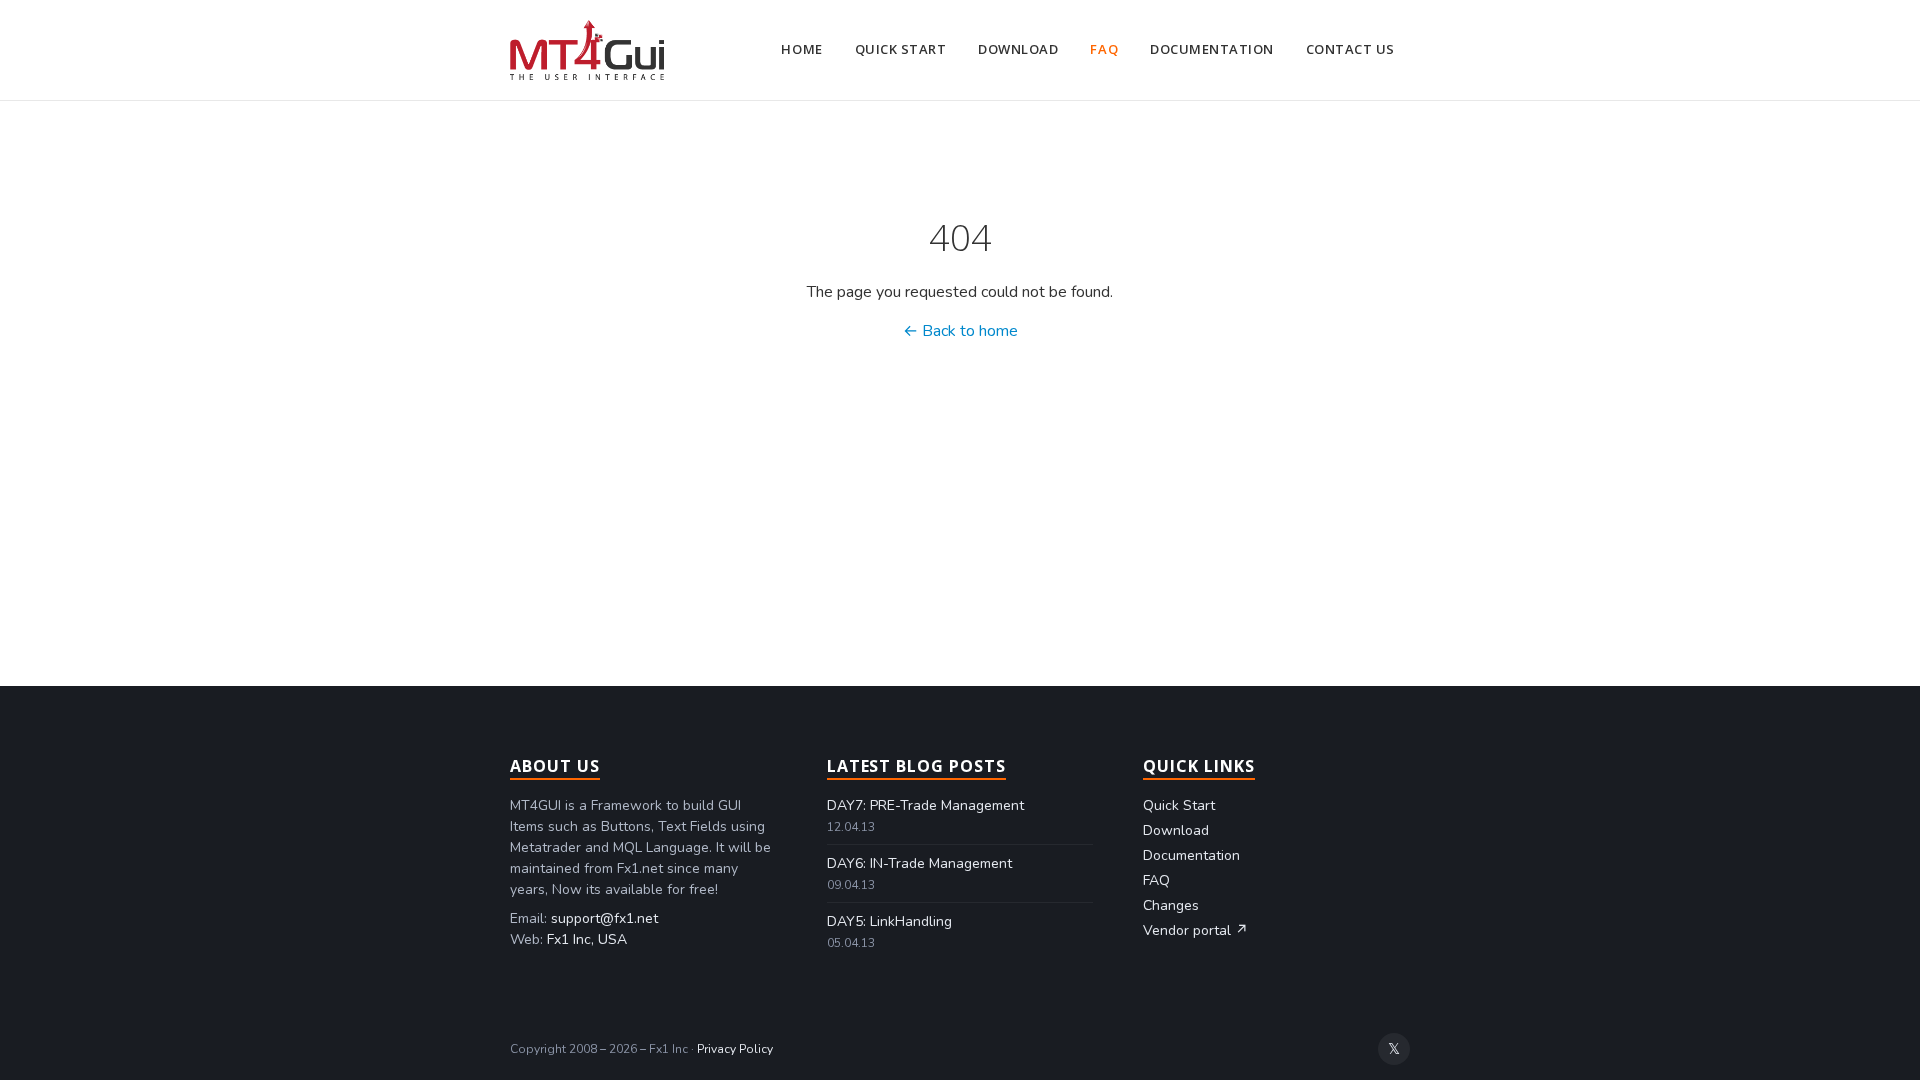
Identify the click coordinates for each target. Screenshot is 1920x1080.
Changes (1171, 905)
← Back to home (960, 331)
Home (801, 49)
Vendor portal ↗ (1195, 930)
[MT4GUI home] (587, 50)
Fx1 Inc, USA (587, 939)
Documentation (1212, 49)
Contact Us (1350, 49)
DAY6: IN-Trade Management (919, 863)
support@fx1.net (604, 918)
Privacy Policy (735, 1049)
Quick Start (901, 49)
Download (1018, 49)
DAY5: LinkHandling (889, 921)
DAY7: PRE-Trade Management (925, 805)
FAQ (1104, 49)
